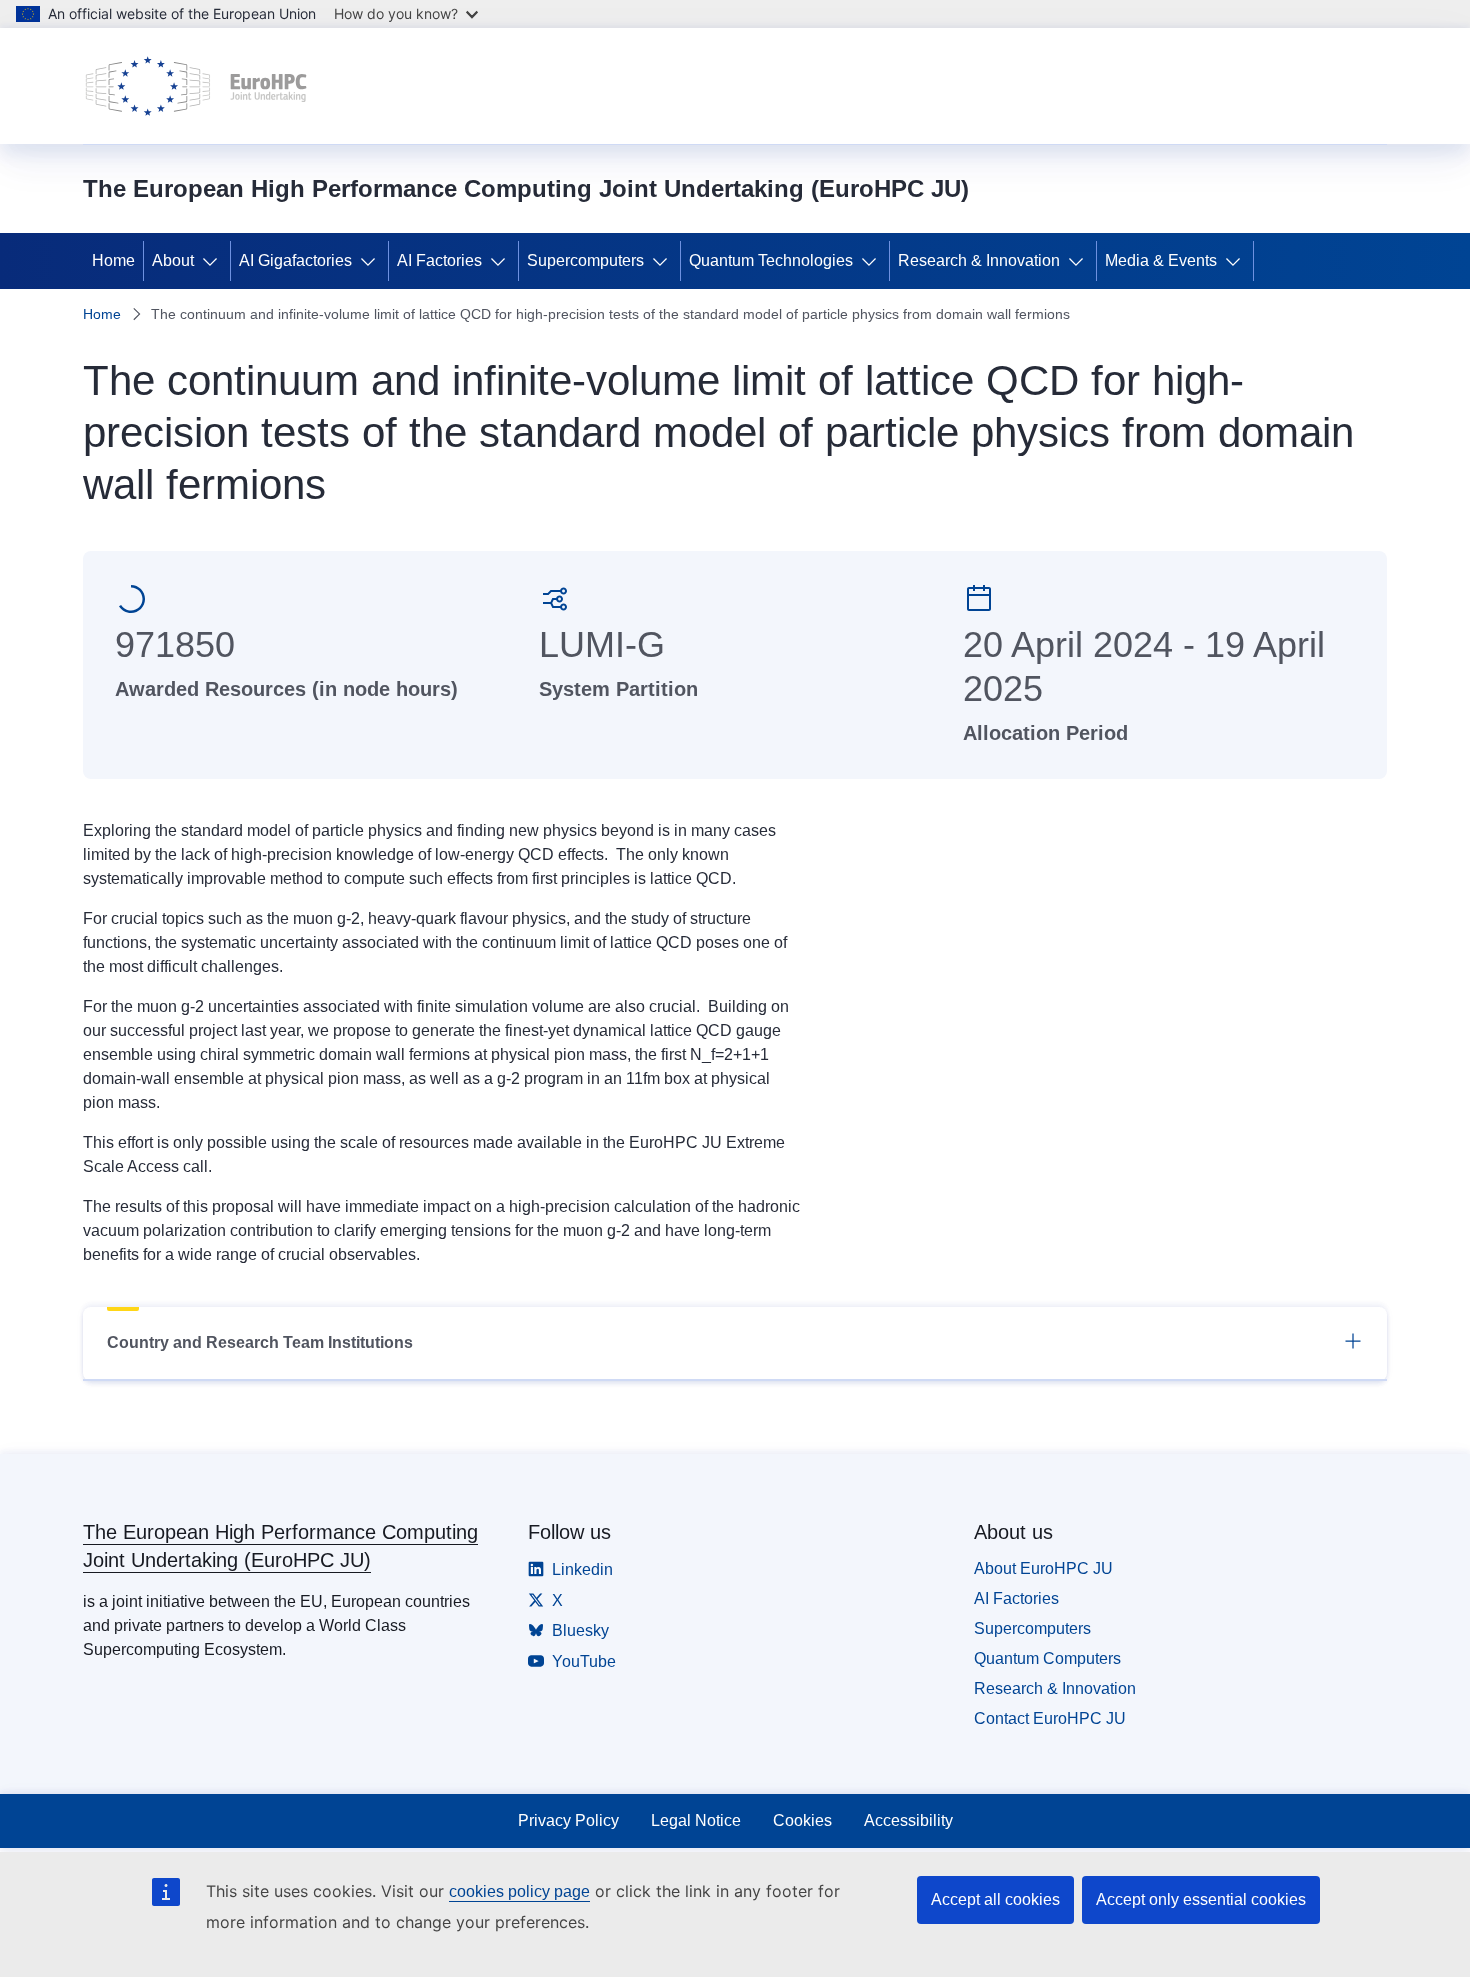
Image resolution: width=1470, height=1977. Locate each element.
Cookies (802, 1820)
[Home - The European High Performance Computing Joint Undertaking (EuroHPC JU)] (196, 86)
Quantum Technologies (771, 260)
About (173, 260)
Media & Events (1161, 260)
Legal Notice (696, 1820)
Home (113, 260)
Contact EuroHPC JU (1050, 1718)
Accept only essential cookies (1201, 1899)
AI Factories (439, 260)
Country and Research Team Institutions (260, 1342)
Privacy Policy (568, 1820)
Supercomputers (585, 260)
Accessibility (908, 1820)
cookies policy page (519, 1891)
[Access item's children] (214, 261)
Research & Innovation (979, 260)
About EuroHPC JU (1043, 1568)
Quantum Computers (1047, 1658)
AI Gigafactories (295, 260)
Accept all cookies (995, 1899)
